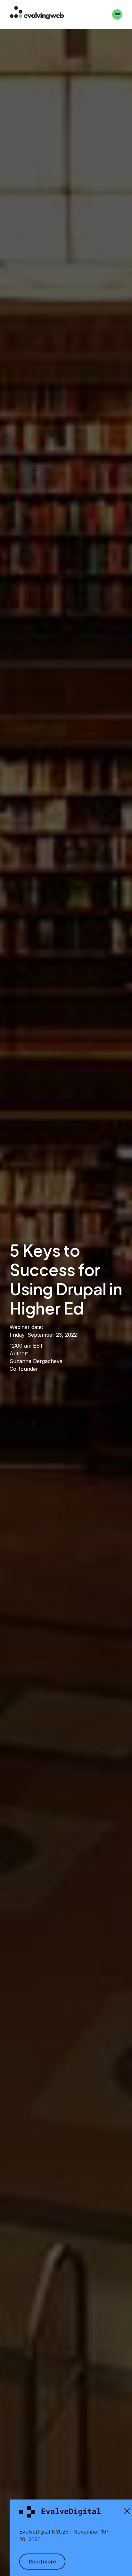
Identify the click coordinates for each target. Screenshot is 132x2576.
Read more (42, 2561)
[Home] (37, 14)
